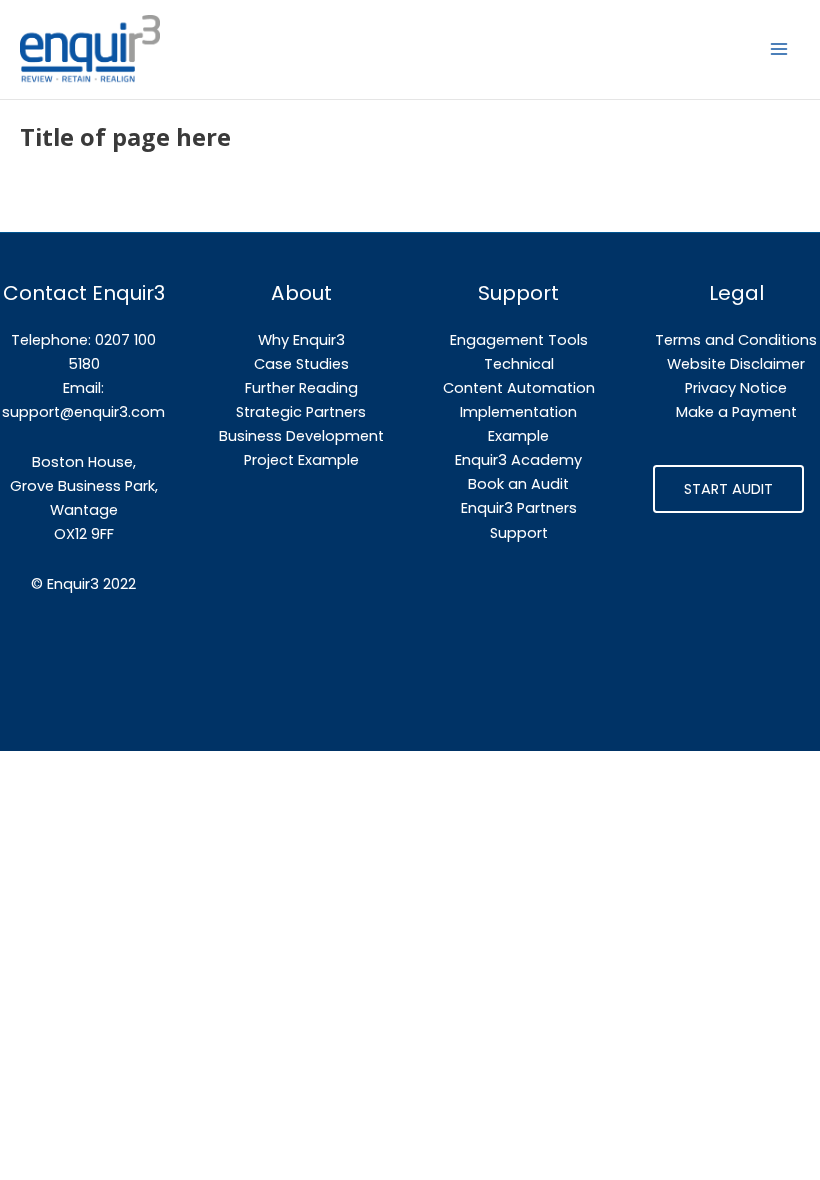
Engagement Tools (519, 340)
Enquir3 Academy (518, 460)
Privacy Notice (736, 388)
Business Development (301, 436)
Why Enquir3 (301, 340)
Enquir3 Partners (519, 508)
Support (519, 533)
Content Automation (519, 388)
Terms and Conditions (736, 340)
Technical (519, 364)
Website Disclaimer (736, 364)
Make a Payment (736, 412)
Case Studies (301, 364)
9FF (102, 534)
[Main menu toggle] (779, 49)
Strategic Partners (301, 412)
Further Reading (301, 388)
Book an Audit (518, 484)
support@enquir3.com (83, 412)
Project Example (301, 460)
